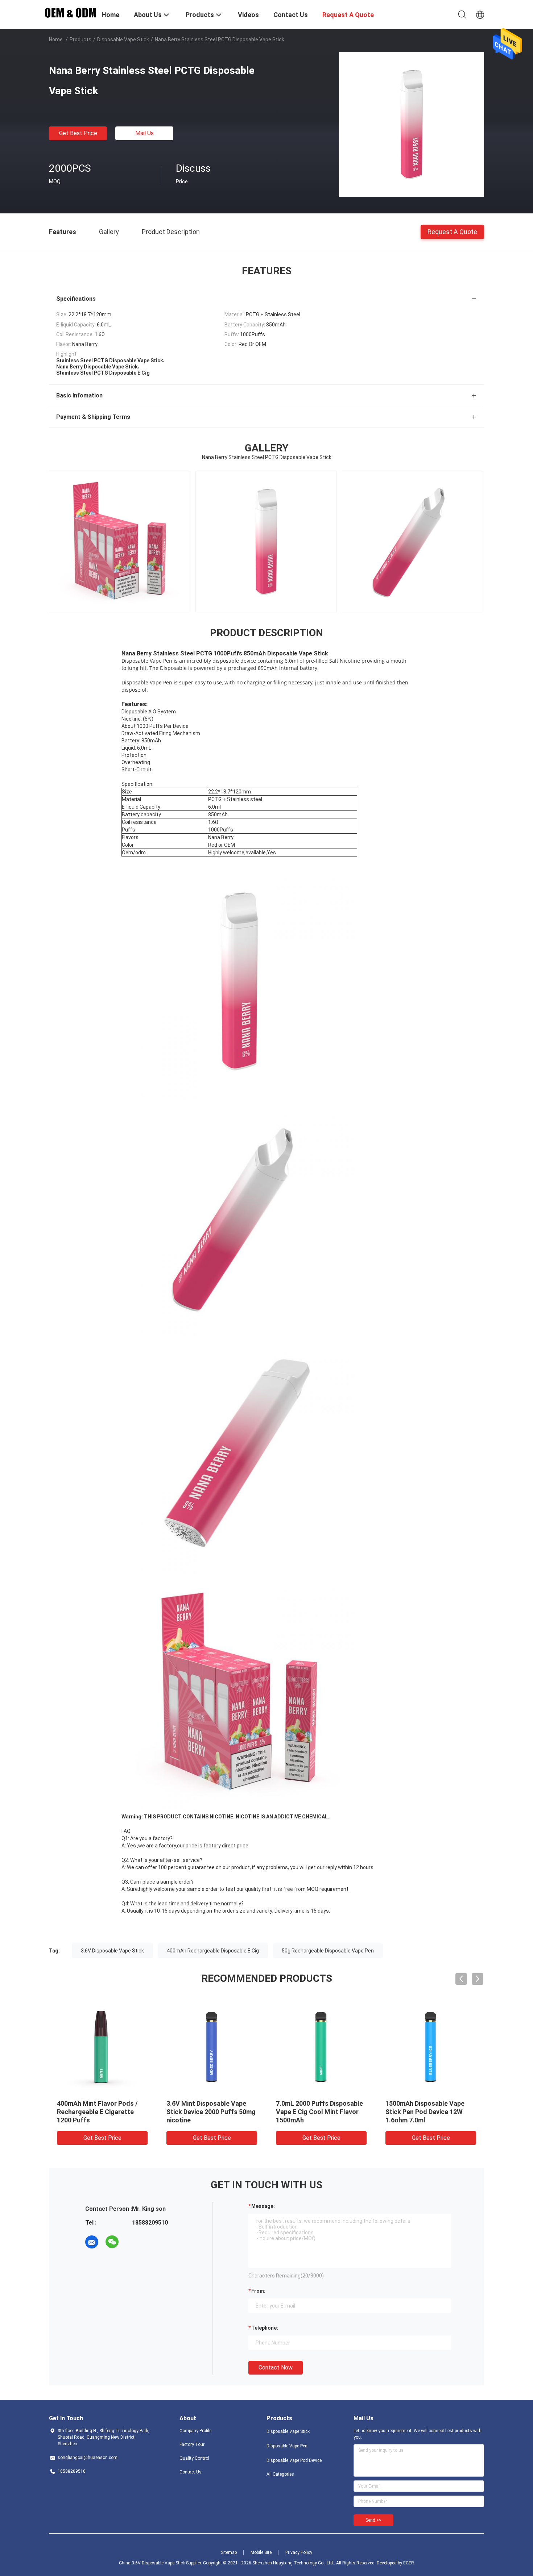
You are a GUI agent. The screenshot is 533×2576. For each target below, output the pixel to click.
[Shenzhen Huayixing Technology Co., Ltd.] (71, 12)
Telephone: (265, 2328)
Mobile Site (261, 2552)
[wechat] (112, 2242)
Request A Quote (452, 231)
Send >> (373, 2520)
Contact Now (276, 2367)
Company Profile (195, 2431)
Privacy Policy (299, 2552)
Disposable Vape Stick (123, 39)
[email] (92, 2242)
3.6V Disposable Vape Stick (112, 1951)
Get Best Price (78, 133)
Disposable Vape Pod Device (294, 2460)
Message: (263, 2206)
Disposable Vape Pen (287, 2446)
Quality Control (194, 2458)
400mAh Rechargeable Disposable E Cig (213, 1951)
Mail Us (144, 133)
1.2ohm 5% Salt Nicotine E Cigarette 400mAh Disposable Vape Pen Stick (321, 2112)
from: (258, 2291)
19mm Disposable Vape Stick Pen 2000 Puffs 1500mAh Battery (210, 2112)
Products (80, 39)
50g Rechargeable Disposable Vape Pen (328, 1951)
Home (56, 39)
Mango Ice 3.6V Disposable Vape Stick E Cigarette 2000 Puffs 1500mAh (427, 2112)
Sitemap (229, 2552)
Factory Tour (192, 2444)
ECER (409, 2563)
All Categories (280, 2474)
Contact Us (191, 2472)
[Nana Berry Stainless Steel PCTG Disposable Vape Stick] (412, 124)
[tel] (132, 2242)
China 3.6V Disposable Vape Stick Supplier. (161, 2563)
